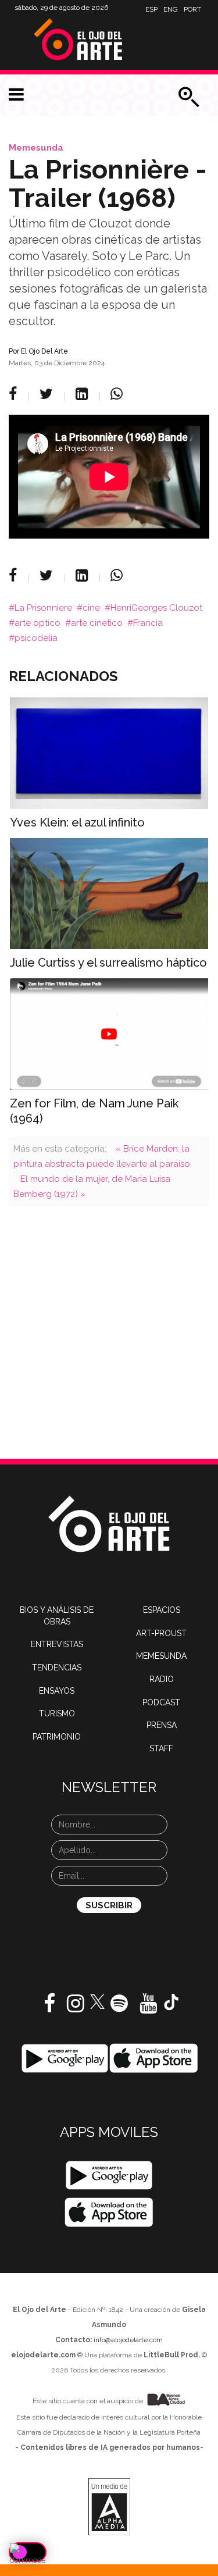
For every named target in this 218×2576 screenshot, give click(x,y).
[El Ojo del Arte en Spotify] (119, 2008)
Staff (161, 1748)
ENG (171, 9)
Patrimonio (57, 1737)
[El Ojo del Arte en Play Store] (65, 2058)
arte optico (37, 623)
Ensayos (57, 1691)
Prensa (162, 1725)
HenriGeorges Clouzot (156, 608)
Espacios (162, 1610)
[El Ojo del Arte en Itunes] (154, 2058)
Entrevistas (57, 1644)
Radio (162, 1679)
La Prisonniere (43, 608)
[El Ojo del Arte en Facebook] (49, 2008)
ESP (151, 9)
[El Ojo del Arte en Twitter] (97, 2001)
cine (91, 608)
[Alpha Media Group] (109, 2507)
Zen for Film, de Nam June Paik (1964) (94, 1111)
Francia (148, 623)
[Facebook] (15, 394)
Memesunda (36, 148)
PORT (192, 9)
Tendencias (57, 1668)
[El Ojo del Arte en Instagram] (76, 2008)
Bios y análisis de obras (57, 1616)
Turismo (57, 1713)
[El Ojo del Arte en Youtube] (148, 2008)
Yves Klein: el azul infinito (77, 822)
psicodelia (36, 638)
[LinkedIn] (83, 394)
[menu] (16, 95)
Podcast (161, 1702)
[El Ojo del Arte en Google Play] (109, 2175)
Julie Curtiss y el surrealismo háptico (108, 963)
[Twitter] (48, 394)
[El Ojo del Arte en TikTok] (171, 2001)
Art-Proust (161, 1633)
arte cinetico (97, 623)
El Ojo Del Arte (44, 351)
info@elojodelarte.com (128, 2340)
